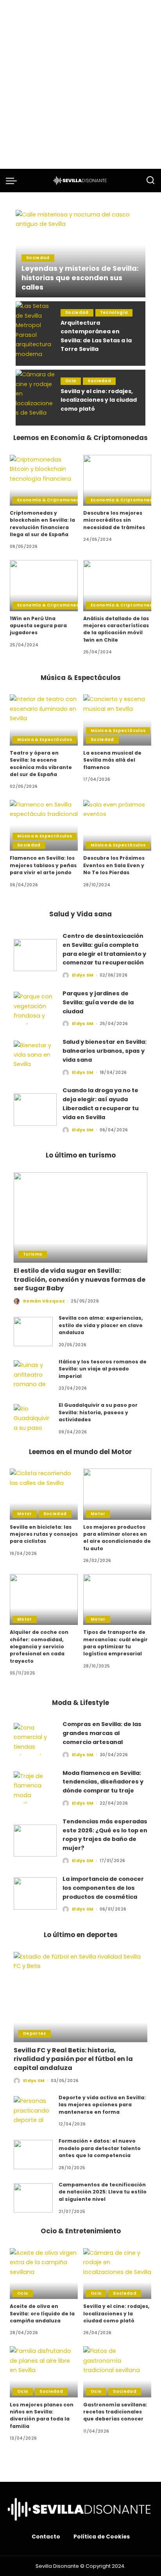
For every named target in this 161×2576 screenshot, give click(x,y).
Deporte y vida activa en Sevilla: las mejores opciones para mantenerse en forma (102, 2105)
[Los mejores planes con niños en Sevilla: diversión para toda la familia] (44, 2372)
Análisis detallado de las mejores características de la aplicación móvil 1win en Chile (116, 629)
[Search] (150, 181)
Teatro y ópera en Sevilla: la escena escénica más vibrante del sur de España (41, 764)
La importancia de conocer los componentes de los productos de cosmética (103, 1888)
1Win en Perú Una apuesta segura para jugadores (38, 626)
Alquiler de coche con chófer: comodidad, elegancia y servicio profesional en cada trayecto (39, 1646)
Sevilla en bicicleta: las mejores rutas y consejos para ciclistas (44, 1534)
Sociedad (38, 258)
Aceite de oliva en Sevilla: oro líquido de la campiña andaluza (42, 2313)
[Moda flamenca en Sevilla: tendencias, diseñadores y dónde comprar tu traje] (35, 1788)
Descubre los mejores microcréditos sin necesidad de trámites (114, 520)
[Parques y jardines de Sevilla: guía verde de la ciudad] (35, 1008)
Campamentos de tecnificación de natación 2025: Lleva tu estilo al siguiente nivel (103, 2192)
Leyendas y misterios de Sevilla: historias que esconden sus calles (80, 278)
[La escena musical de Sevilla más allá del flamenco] (117, 720)
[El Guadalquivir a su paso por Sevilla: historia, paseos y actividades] (33, 1419)
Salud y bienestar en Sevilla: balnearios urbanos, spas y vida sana (105, 1051)
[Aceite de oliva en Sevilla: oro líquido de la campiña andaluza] (44, 2274)
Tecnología (114, 312)
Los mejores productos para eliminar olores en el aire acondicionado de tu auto (117, 1538)
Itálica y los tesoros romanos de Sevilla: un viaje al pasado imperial (103, 1369)
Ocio (71, 381)
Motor (25, 1514)
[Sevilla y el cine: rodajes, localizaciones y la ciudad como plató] (35, 398)
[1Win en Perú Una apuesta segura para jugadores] (44, 586)
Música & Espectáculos (45, 740)
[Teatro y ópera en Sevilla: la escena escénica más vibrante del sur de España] (44, 720)
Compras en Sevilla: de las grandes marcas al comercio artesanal (102, 1733)
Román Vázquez (44, 1301)
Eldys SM (83, 975)
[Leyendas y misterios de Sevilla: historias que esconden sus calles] (80, 254)
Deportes (35, 2033)
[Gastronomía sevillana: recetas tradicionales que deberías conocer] (117, 2372)
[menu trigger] (13, 181)
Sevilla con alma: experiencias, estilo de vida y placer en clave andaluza (101, 1325)
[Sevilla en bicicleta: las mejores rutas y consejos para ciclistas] (44, 1494)
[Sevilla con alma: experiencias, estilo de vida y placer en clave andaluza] (33, 1332)
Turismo (33, 1254)
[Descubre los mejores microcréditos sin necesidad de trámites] (117, 480)
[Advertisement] (80, 84)
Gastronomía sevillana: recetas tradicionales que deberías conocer (115, 2412)
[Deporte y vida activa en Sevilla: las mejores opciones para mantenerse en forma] (33, 2111)
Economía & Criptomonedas (51, 500)
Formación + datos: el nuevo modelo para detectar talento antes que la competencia (100, 2148)
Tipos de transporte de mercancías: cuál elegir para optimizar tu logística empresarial (115, 1643)
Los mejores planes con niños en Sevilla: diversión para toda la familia (42, 2415)
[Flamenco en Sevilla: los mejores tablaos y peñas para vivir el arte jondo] (44, 826)
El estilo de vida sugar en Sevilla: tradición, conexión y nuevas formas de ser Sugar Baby (80, 1279)
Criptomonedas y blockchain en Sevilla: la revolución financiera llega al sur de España (42, 524)
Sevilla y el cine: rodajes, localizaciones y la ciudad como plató (99, 400)
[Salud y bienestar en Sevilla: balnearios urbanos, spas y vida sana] (35, 1057)
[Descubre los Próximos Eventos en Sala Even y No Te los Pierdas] (117, 826)
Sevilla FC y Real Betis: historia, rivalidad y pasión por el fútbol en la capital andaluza (73, 2059)
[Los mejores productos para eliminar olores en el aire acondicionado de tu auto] (117, 1494)
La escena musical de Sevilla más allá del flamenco (112, 760)
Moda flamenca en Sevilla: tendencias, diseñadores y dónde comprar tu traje (103, 1782)
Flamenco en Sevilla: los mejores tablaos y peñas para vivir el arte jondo (43, 865)
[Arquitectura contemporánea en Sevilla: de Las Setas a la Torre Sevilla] (35, 334)
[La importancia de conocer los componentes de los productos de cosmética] (35, 1894)
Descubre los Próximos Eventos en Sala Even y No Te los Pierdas (114, 865)
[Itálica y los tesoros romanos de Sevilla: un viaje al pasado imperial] (33, 1375)
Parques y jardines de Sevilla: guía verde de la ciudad (98, 1002)
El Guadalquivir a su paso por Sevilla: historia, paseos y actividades (98, 1412)
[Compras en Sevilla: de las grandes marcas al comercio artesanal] (35, 1739)
